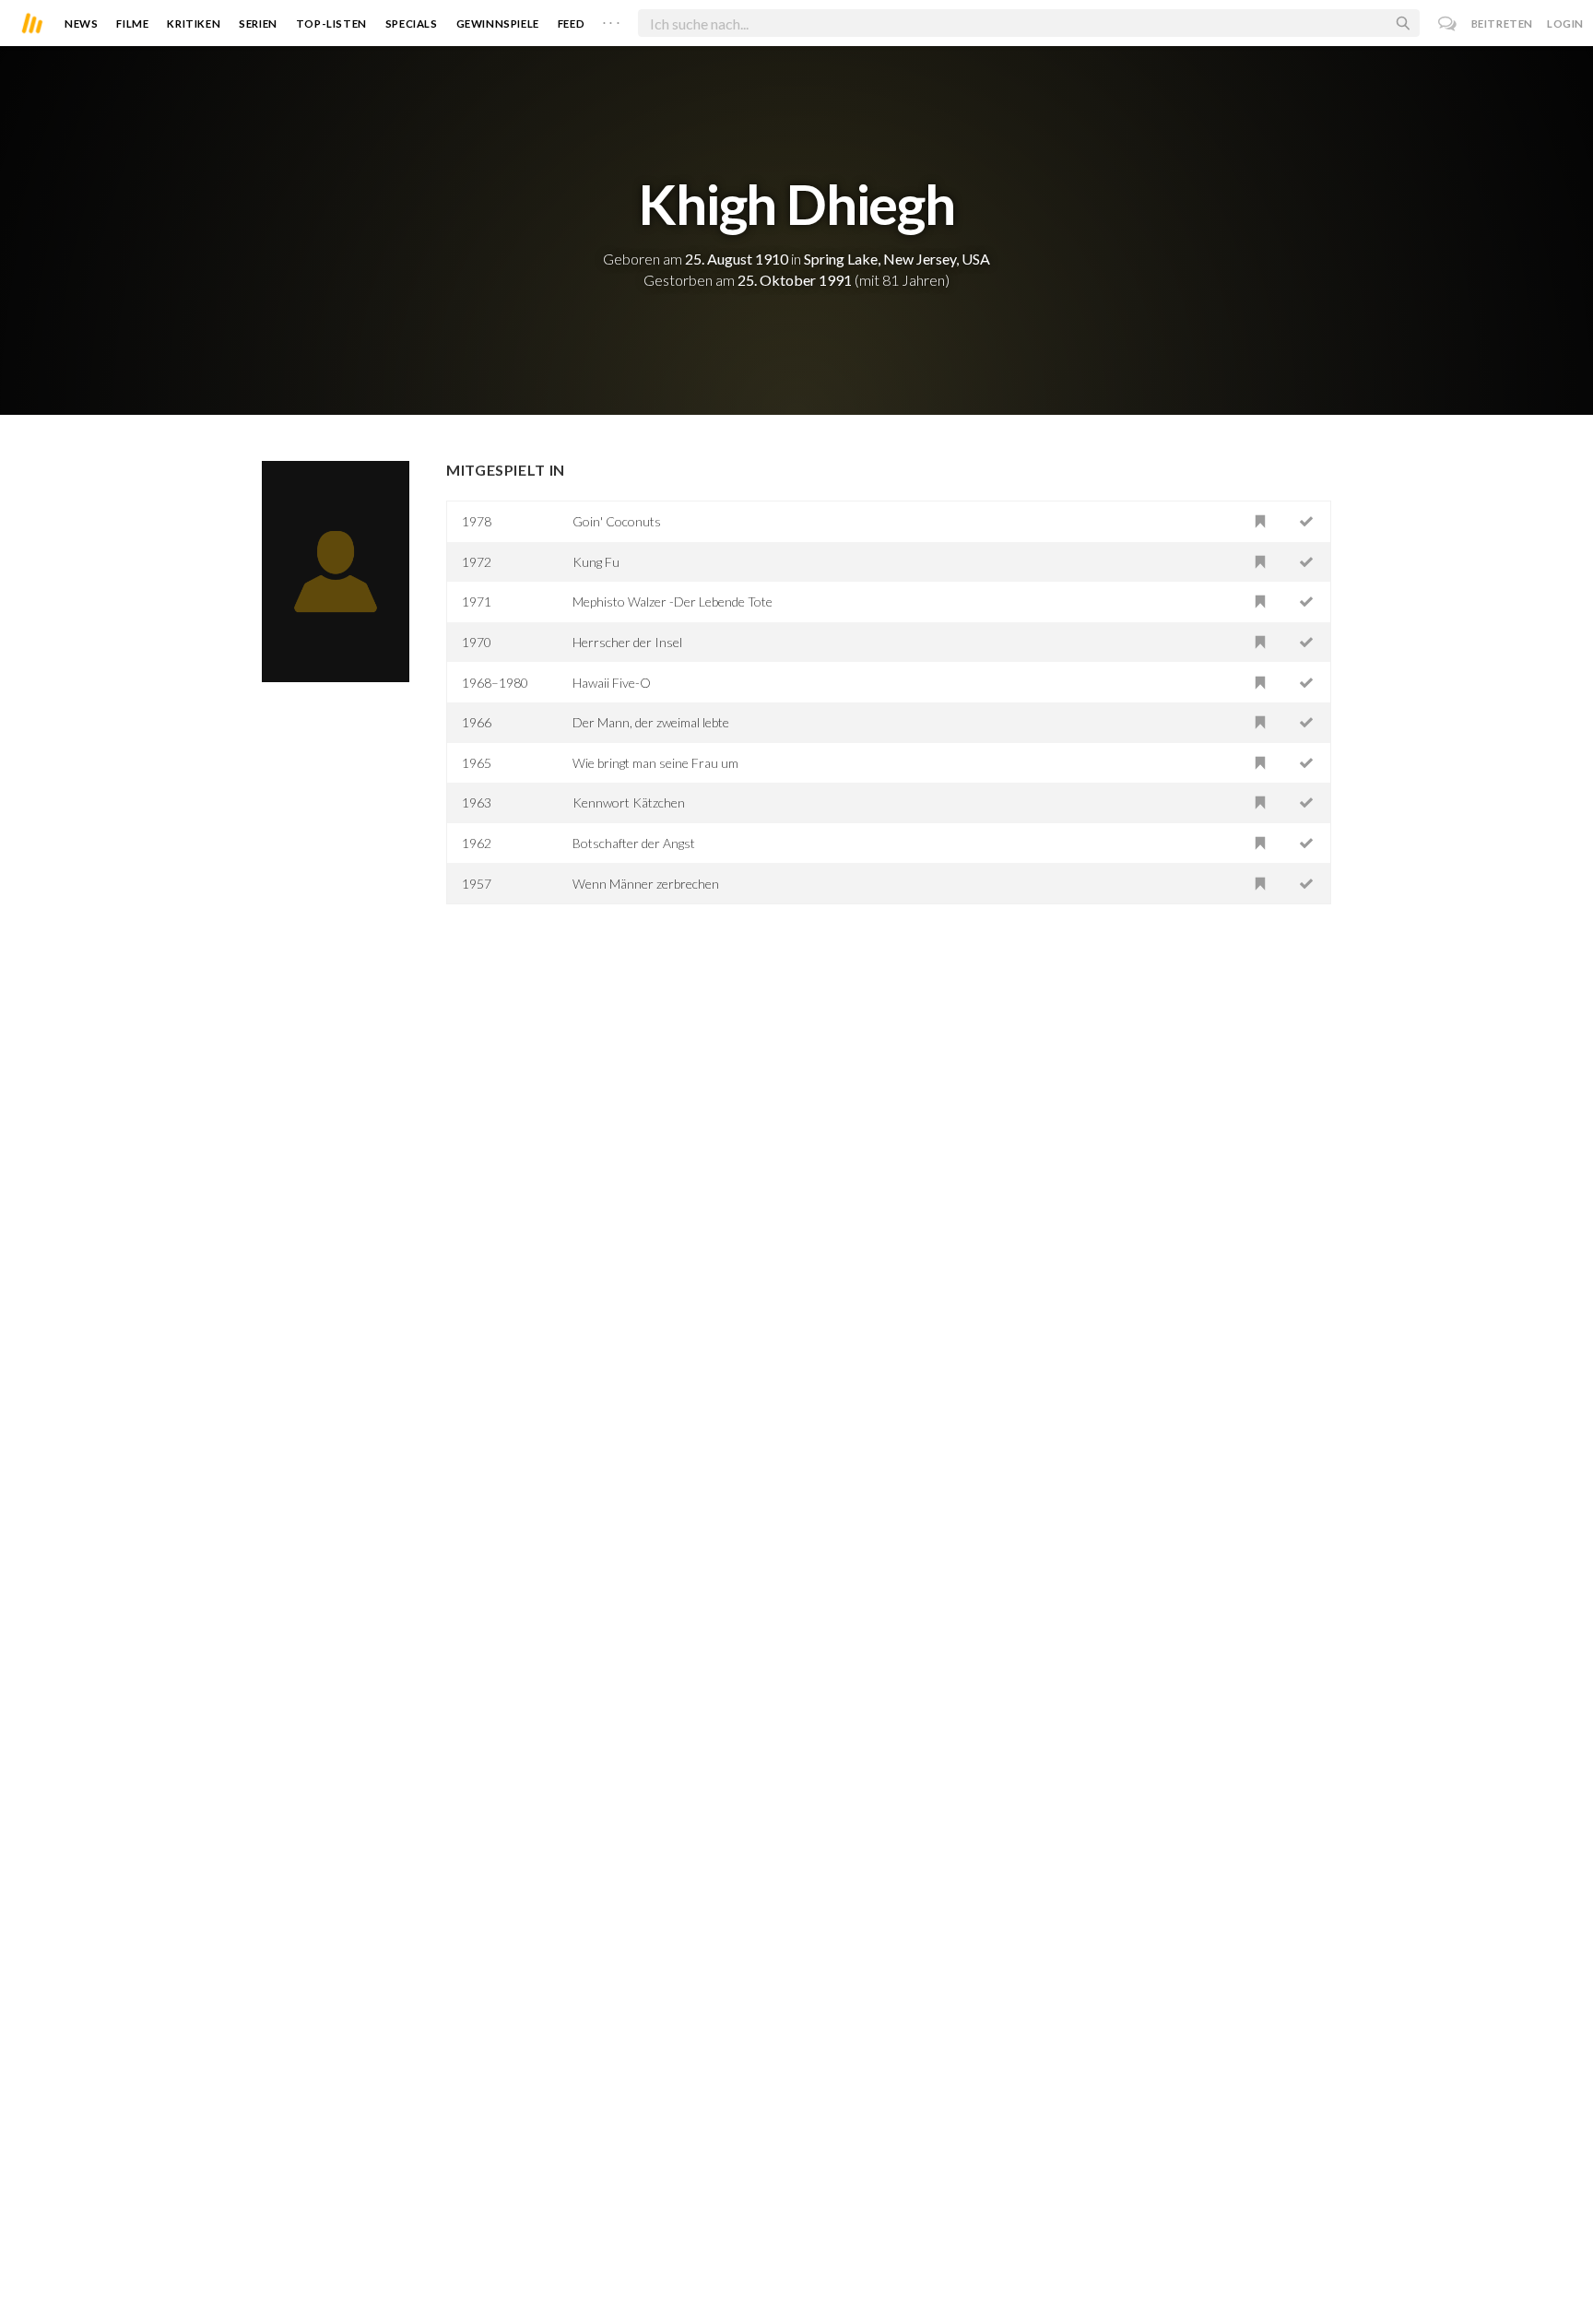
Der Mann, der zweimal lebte (651, 722)
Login (1565, 24)
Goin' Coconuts (617, 521)
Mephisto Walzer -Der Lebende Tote (673, 602)
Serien (258, 24)
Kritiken (194, 24)
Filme (132, 24)
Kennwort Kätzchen (629, 802)
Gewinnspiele (498, 24)
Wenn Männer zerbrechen (646, 884)
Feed (571, 24)
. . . (611, 19)
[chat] (1448, 24)
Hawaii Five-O (612, 683)
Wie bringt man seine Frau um (655, 763)
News (81, 24)
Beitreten (1502, 24)
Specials (412, 24)
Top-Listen (331, 24)
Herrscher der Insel (627, 642)
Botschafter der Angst (634, 843)
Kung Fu (596, 562)
